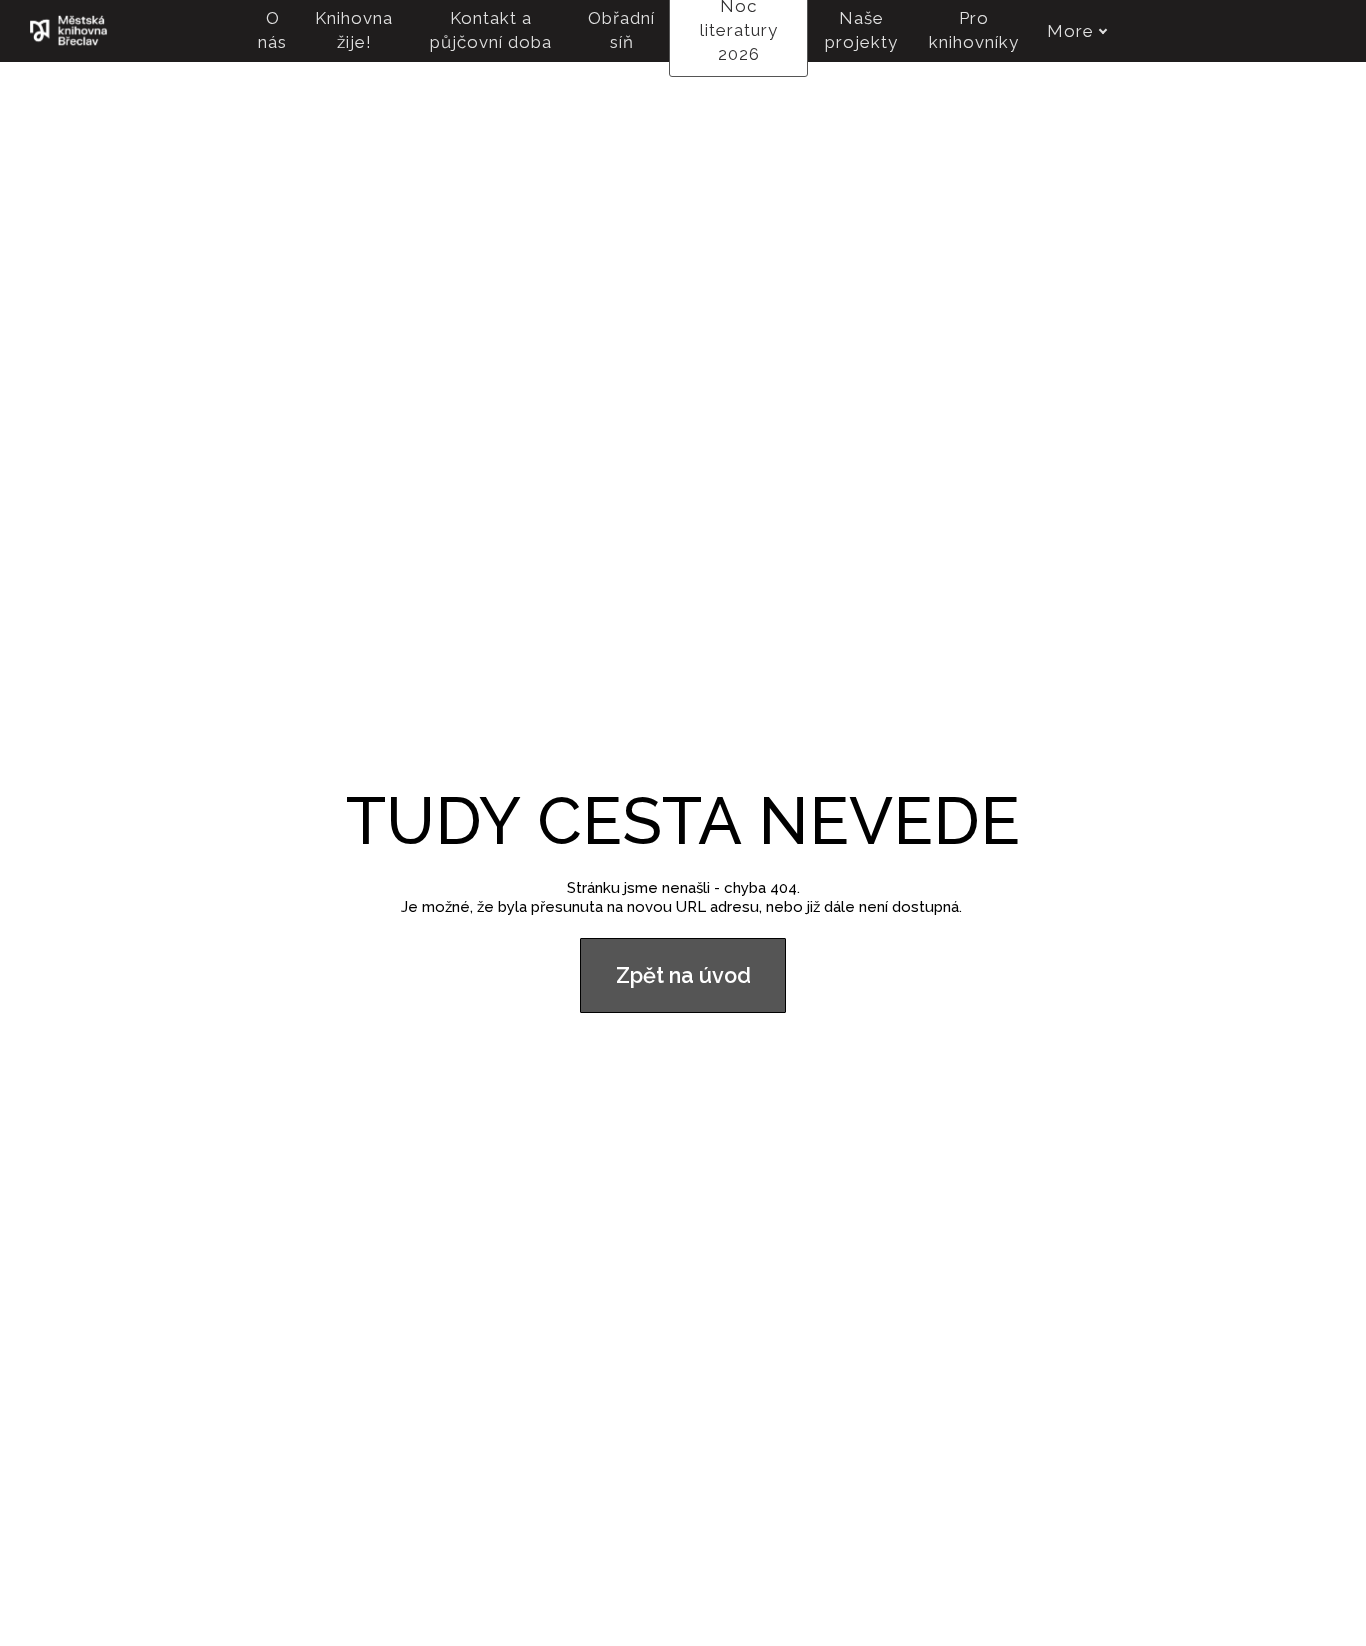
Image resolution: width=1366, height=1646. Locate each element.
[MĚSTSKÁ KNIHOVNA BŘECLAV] (68, 31)
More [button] (1070, 31)
